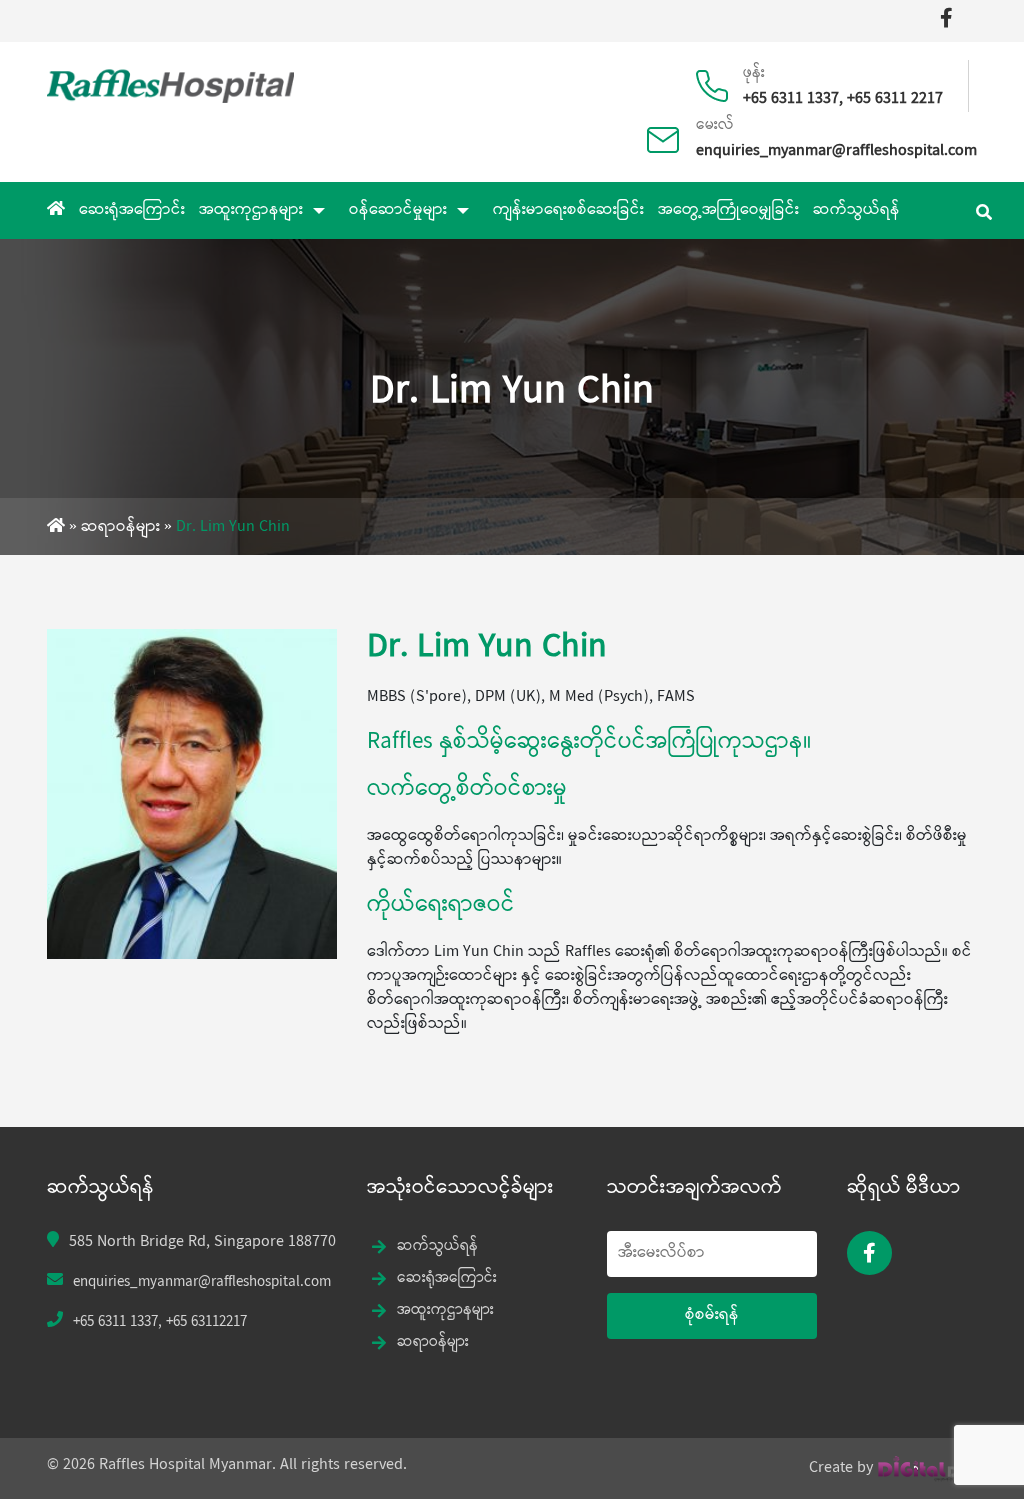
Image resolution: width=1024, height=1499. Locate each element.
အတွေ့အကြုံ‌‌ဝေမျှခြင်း (728, 210)
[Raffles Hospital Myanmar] (171, 83)
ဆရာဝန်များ (120, 527)
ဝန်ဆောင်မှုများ (398, 210)
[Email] (670, 130)
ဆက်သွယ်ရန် (856, 210)
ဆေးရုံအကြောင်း (132, 210)
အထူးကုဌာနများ (251, 210)
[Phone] (719, 76)
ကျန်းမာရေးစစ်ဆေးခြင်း (568, 210)
